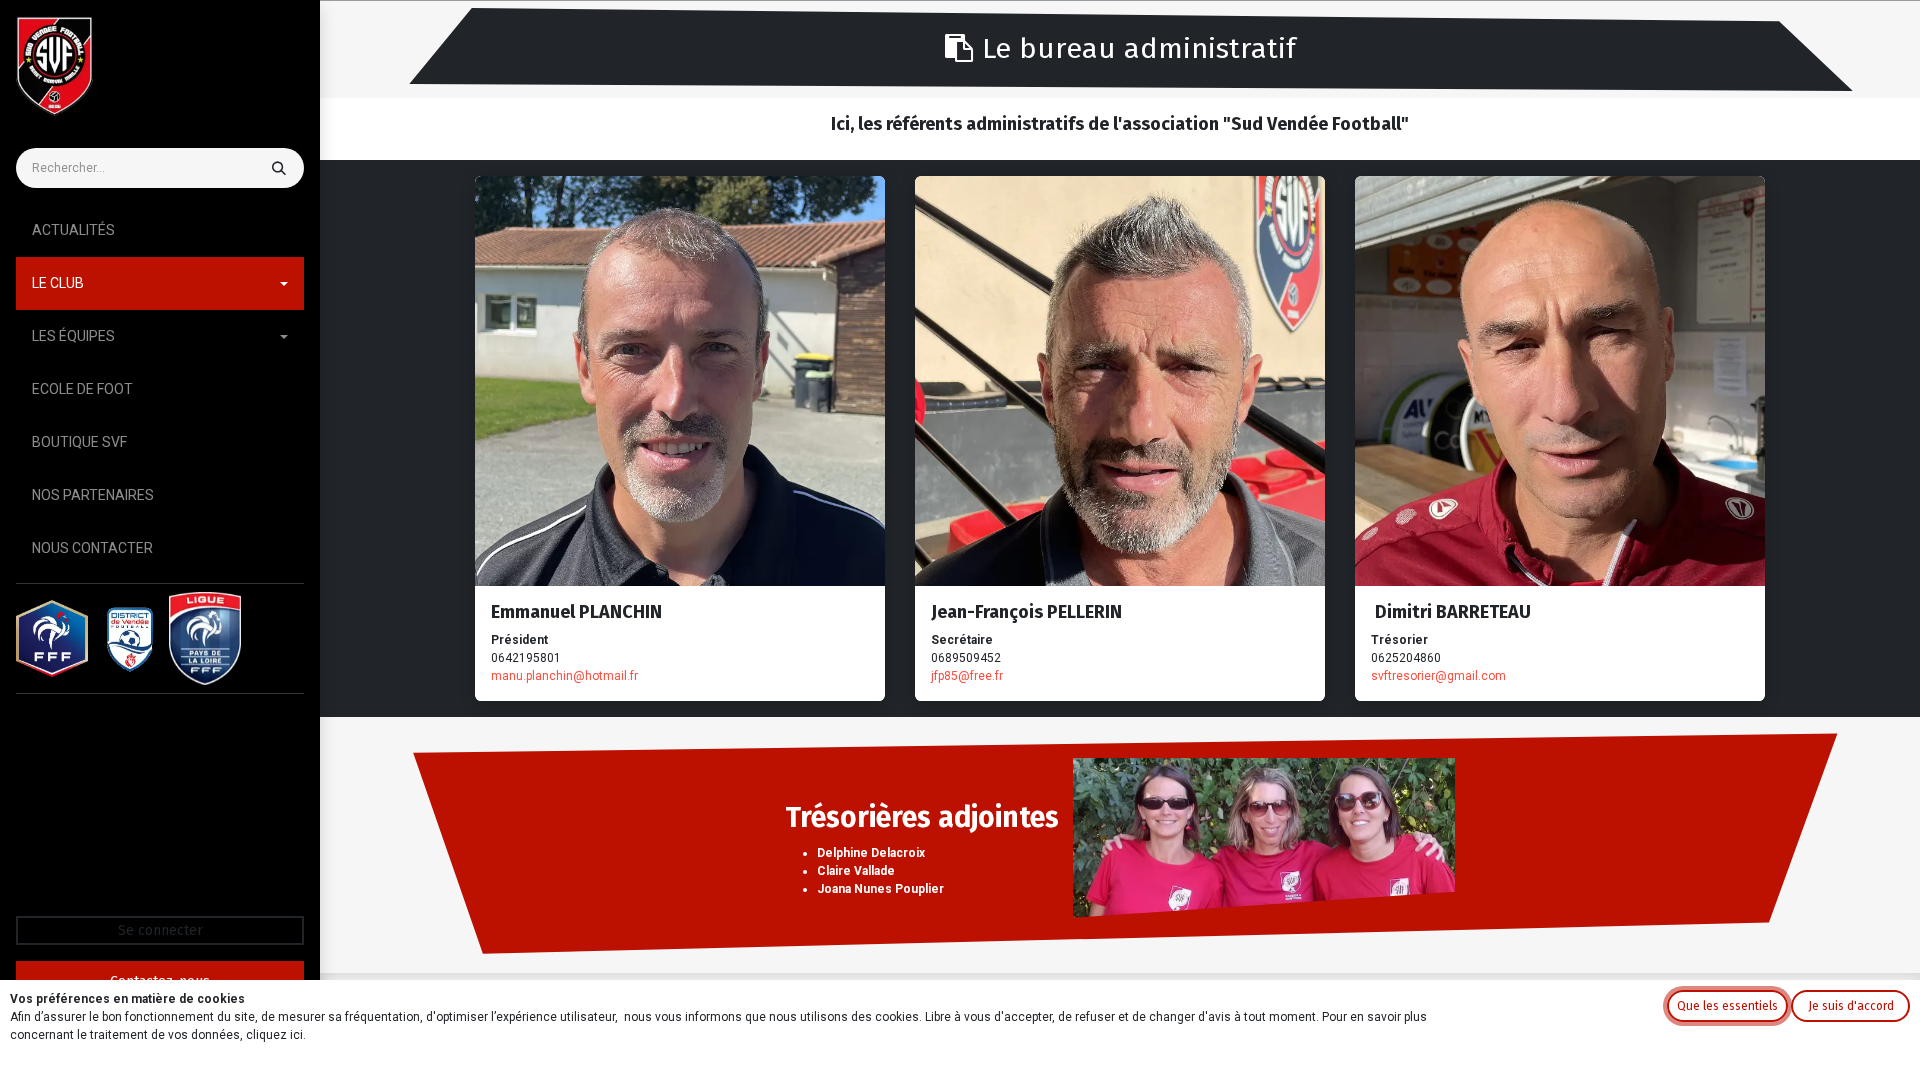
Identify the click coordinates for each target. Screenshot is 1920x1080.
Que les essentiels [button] (1727, 1006)
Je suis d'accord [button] (1851, 1006)
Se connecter (160, 930)
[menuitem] (160, 230)
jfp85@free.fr (967, 676)
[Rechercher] (277, 168)
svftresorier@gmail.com (1438, 676)
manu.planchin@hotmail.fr (564, 676)
